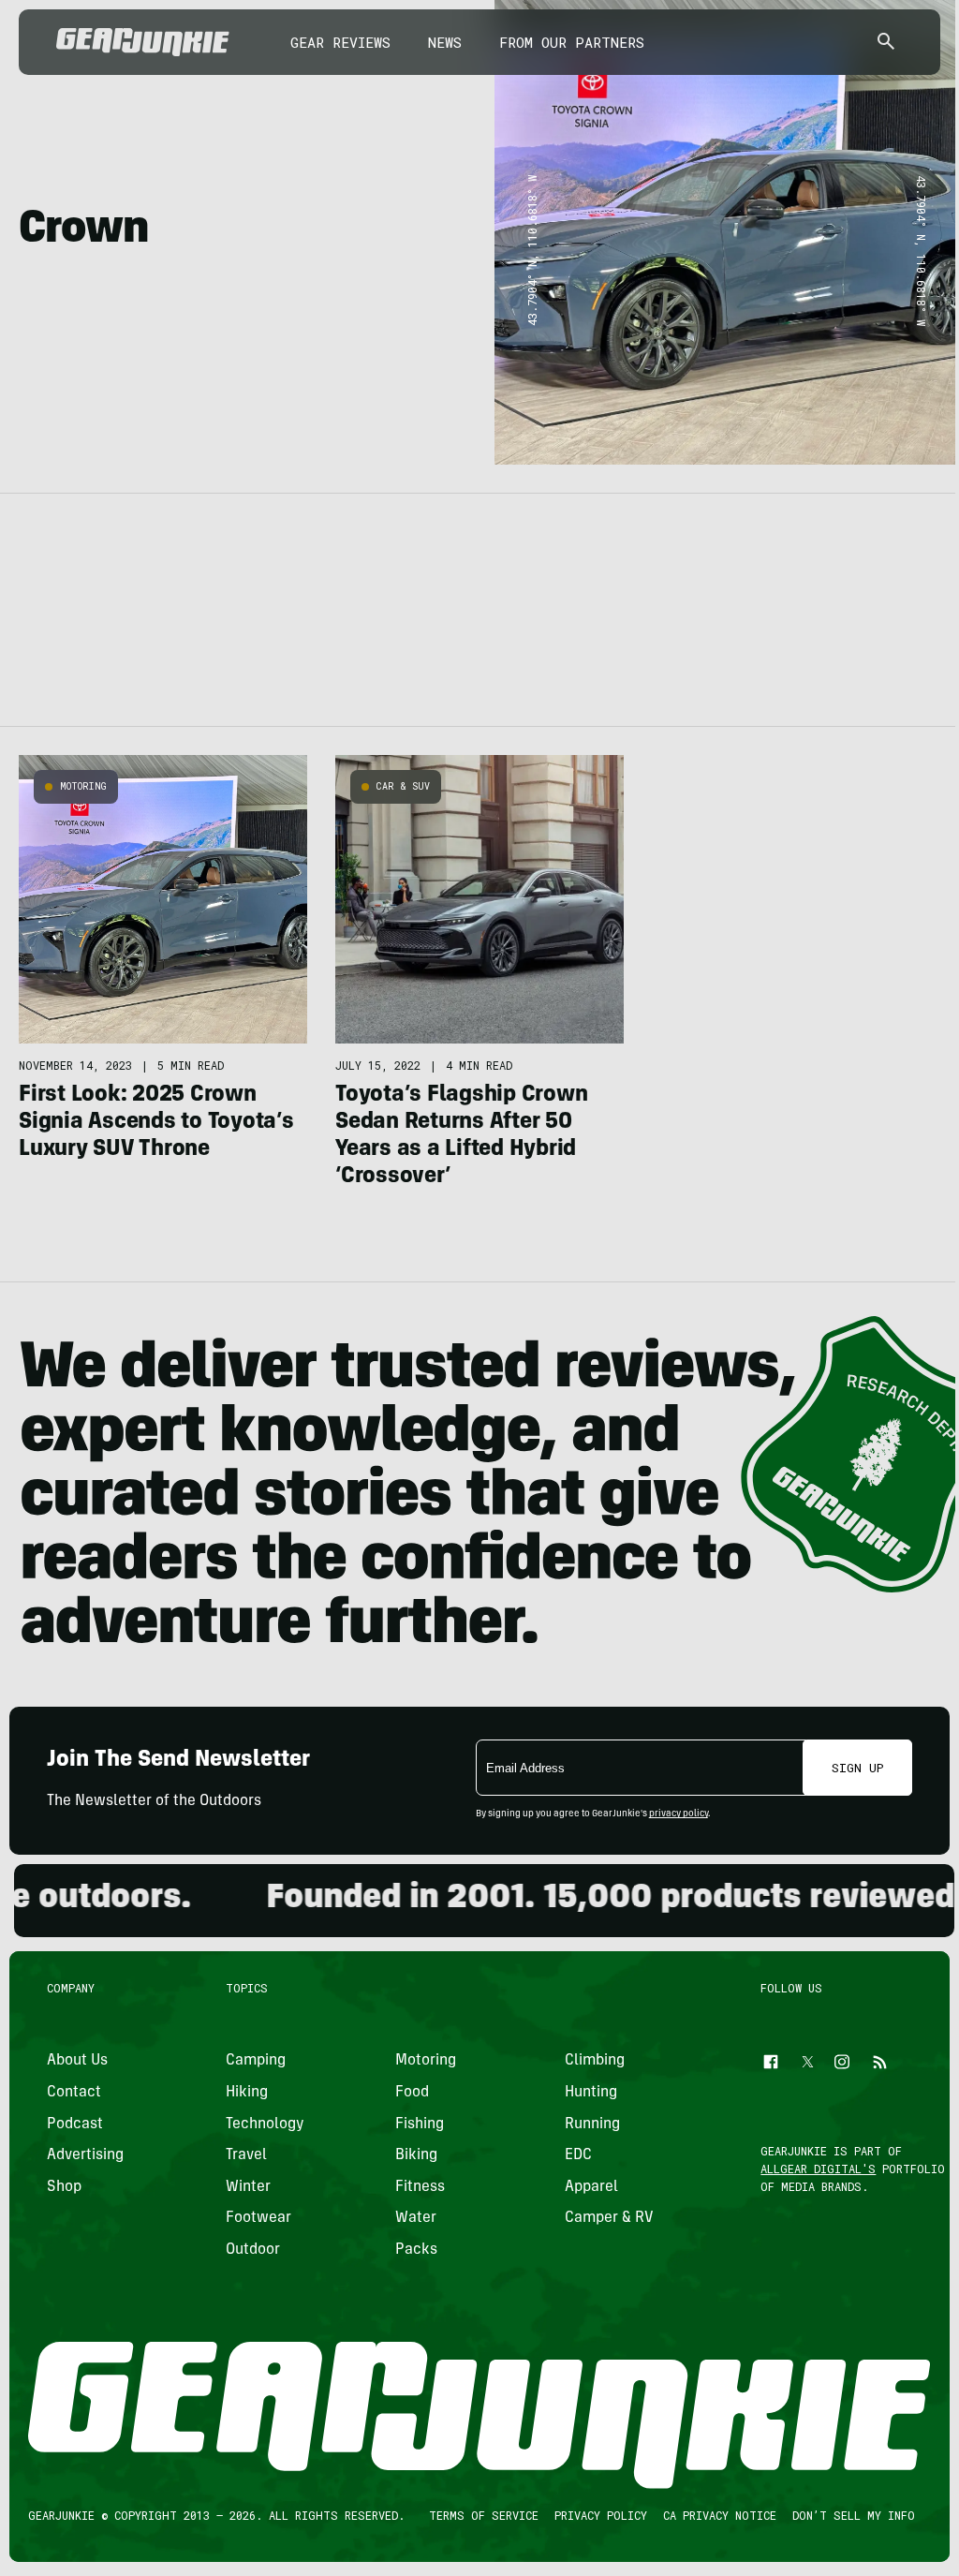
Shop (64, 2187)
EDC (578, 2155)
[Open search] (886, 43)
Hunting (591, 2093)
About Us (77, 2061)
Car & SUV (403, 786)
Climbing (595, 2061)
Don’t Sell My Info (854, 2515)
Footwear (258, 2218)
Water (416, 2218)
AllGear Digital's (819, 2169)
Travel (246, 2155)
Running (592, 2124)
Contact (74, 2093)
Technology (265, 2124)
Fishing (420, 2124)
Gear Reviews (340, 42)
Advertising (85, 2155)
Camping (256, 2061)
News (445, 42)
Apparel (591, 2187)
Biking (416, 2155)
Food (412, 2093)
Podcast (75, 2124)
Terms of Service (484, 2515)
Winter (248, 2187)
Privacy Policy (601, 2515)
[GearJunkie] (143, 42)
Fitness (420, 2187)
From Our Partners (572, 42)
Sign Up (858, 1768)
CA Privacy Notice (720, 2515)
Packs (416, 2250)
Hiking (247, 2093)
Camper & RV (609, 2218)
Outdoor (253, 2250)
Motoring (83, 786)
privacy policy (679, 1814)
